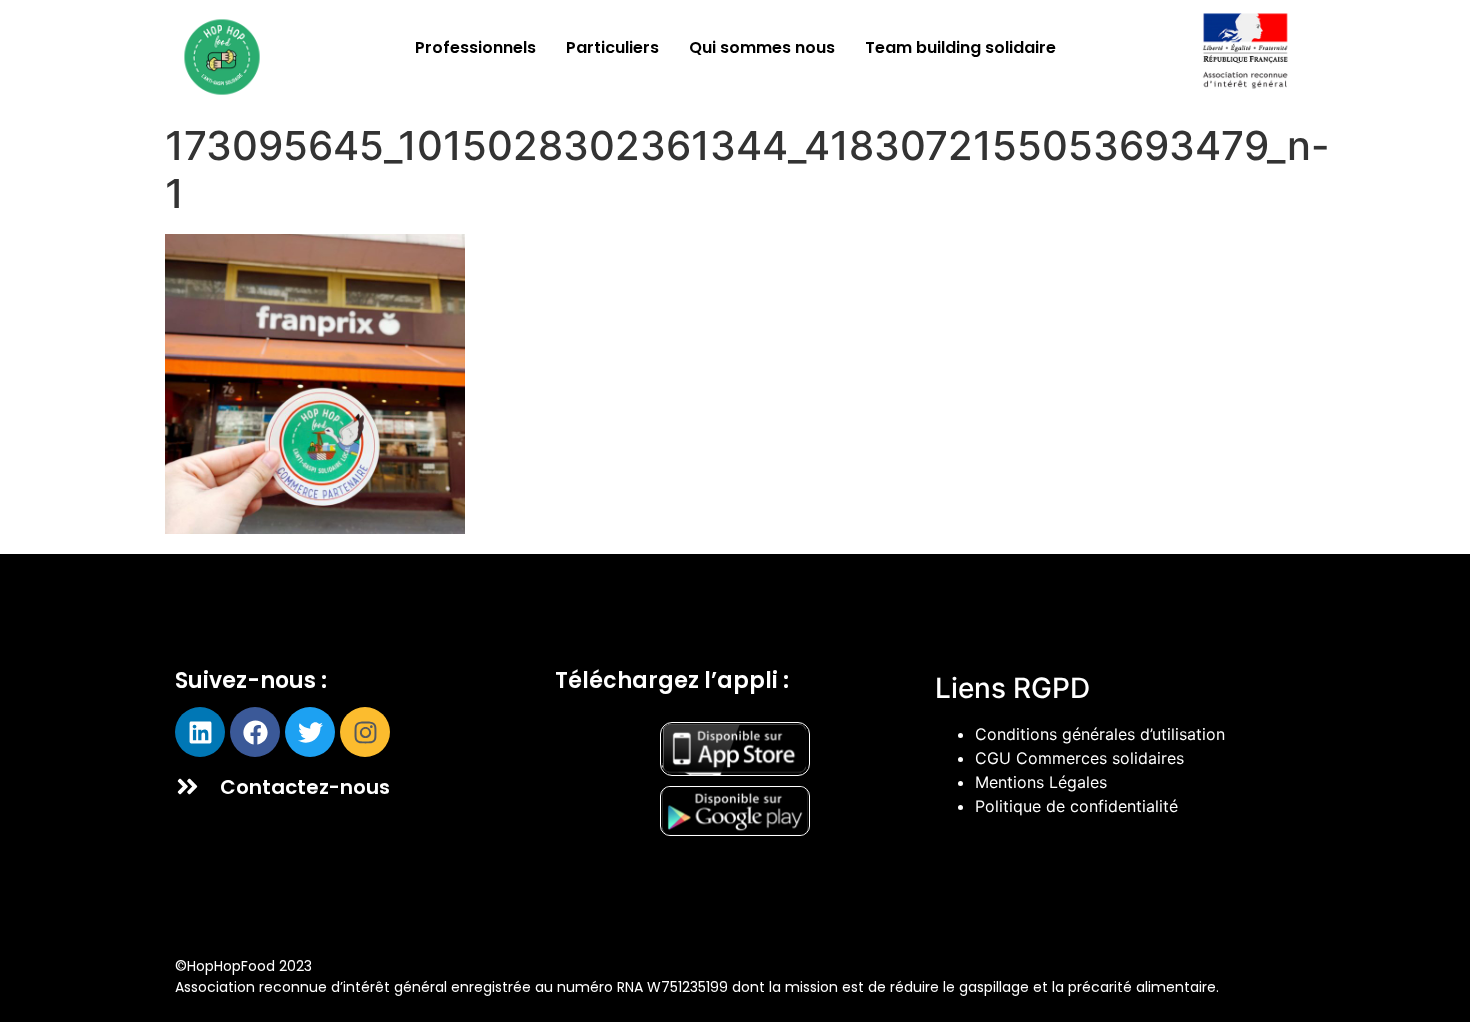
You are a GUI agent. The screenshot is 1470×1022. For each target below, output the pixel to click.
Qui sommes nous (762, 47)
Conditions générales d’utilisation (1100, 734)
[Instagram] (365, 732)
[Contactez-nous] (187, 786)
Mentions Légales (1041, 782)
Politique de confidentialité (1076, 806)
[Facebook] (255, 732)
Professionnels (475, 47)
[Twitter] (310, 732)
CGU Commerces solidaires (1079, 758)
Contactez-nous (305, 787)
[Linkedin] (200, 732)
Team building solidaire (960, 47)
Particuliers (612, 47)
